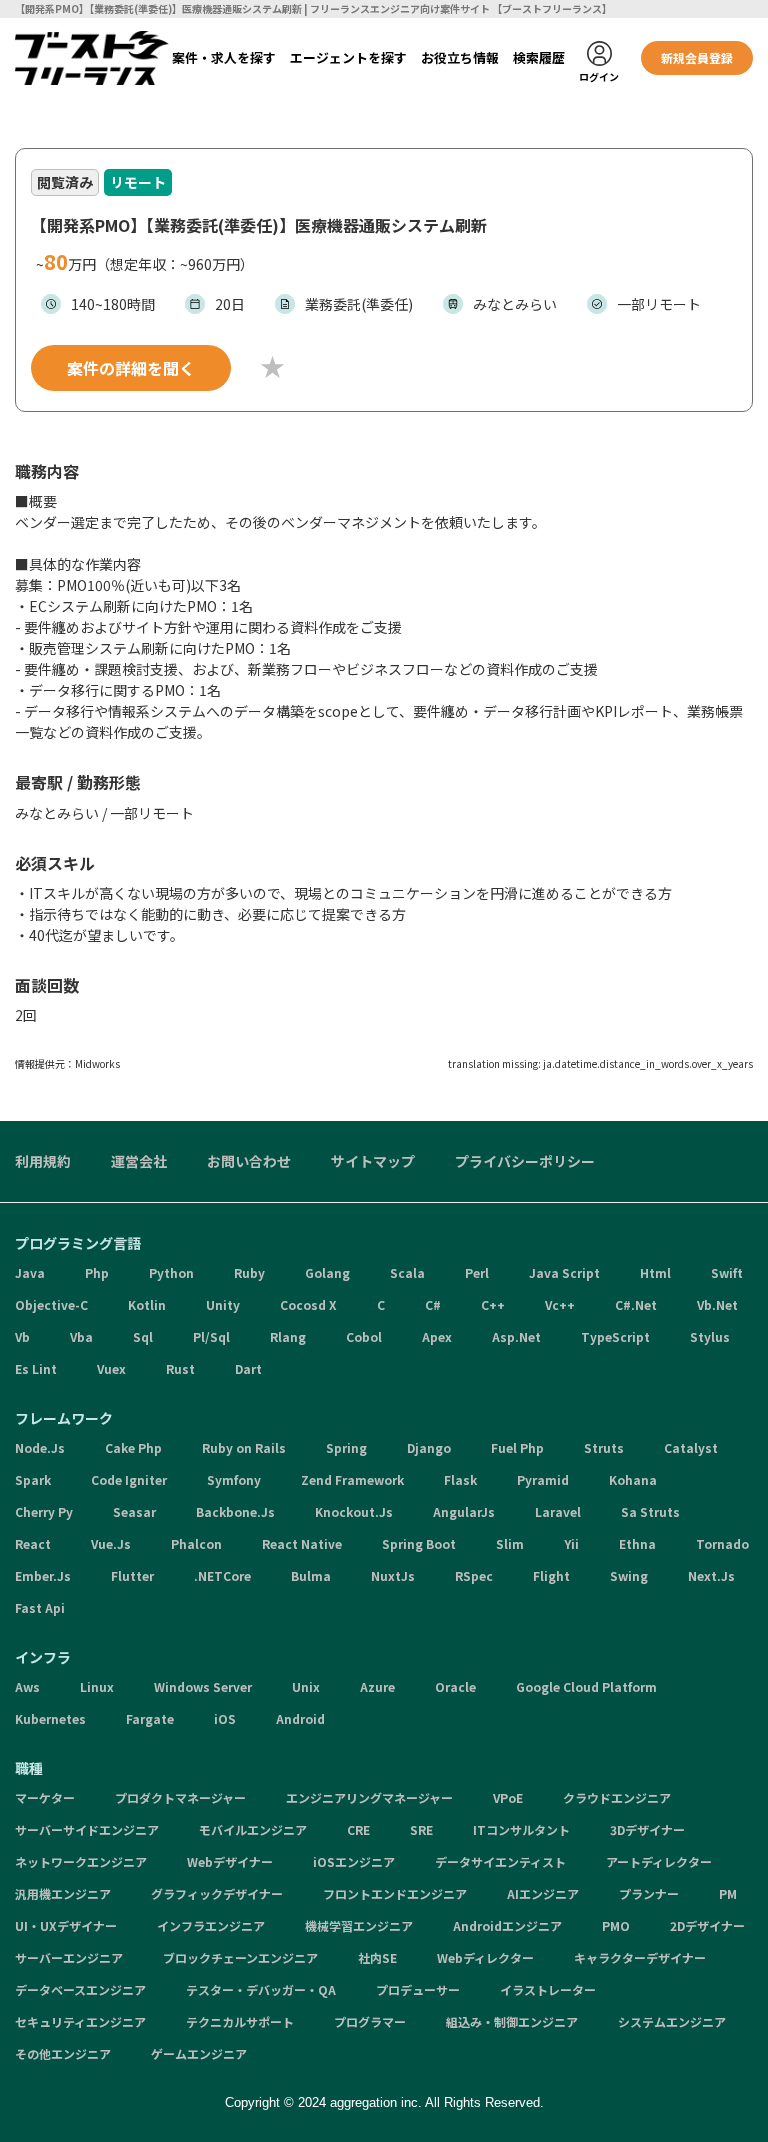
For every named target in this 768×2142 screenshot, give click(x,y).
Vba (81, 1336)
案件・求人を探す (224, 57)
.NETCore (222, 1575)
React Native (302, 1543)
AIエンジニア (543, 1893)
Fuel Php (517, 1447)
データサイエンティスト (500, 1861)
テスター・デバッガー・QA (261, 1989)
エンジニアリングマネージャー (369, 1797)
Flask (460, 1479)
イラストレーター (548, 1989)
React (33, 1543)
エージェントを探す (348, 57)
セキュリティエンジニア (80, 2021)
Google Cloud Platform (586, 1686)
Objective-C (51, 1304)
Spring (346, 1447)
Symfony (234, 1479)
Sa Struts (650, 1511)
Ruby (249, 1272)
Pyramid (543, 1479)
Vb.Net (717, 1304)
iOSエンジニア (354, 1861)
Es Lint (36, 1368)
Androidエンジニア (507, 1925)
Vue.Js (111, 1543)
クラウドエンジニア (617, 1797)
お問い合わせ (249, 1161)
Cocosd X (308, 1304)
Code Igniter (129, 1479)
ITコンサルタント (521, 1829)
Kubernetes (50, 1718)
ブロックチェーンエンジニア (240, 1957)
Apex (437, 1336)
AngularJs (464, 1511)
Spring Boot (419, 1543)
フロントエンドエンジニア (395, 1893)
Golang (327, 1272)
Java (30, 1272)
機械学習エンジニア (359, 1925)
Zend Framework (352, 1479)
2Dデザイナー (707, 1925)
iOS (225, 1718)
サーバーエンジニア (69, 1957)
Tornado (722, 1543)
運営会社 (139, 1161)
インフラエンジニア (211, 1925)
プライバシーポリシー (525, 1161)
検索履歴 (539, 57)
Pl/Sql (211, 1336)
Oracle (455, 1686)
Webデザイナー (230, 1861)
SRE (421, 1829)
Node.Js (40, 1447)
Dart (248, 1368)
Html (655, 1272)
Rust (180, 1368)
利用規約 (43, 1161)
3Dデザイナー (647, 1829)
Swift (727, 1272)
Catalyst (691, 1447)
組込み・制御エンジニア (512, 2021)
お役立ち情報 (460, 57)
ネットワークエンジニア (81, 1861)
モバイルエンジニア (253, 1829)
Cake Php (133, 1447)
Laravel (558, 1511)
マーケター (45, 1797)
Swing (629, 1575)
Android (300, 1718)
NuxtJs (393, 1575)
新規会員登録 (697, 57)
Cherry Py (44, 1511)
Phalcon (196, 1543)
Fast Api (40, 1607)
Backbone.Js (235, 1511)
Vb (22, 1336)
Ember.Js (43, 1575)
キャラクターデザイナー (640, 1957)
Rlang (288, 1336)
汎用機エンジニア (63, 1893)
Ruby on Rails (244, 1447)
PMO (616, 1925)
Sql (143, 1336)
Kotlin (147, 1304)
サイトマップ (373, 1161)
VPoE (508, 1797)
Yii (571, 1543)
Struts (604, 1447)
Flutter (132, 1575)
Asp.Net (516, 1336)
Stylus (710, 1336)
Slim (510, 1543)
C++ (493, 1304)
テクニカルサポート (240, 2021)
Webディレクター (485, 1957)
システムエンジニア (672, 2021)
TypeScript (615, 1336)
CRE (358, 1829)
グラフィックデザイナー (217, 1893)
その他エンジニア (63, 2053)
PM (728, 1893)
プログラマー (370, 2021)
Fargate (150, 1718)
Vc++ (560, 1304)
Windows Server (203, 1686)
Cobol (364, 1336)
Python (171, 1272)
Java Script (564, 1272)
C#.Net (636, 1304)
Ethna (637, 1543)
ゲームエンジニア (199, 2053)
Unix (306, 1686)
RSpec (474, 1575)
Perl (477, 1272)
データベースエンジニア (80, 1989)
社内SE (377, 1957)
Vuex (111, 1368)
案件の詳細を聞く (131, 368)
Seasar (134, 1511)
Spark (33, 1479)
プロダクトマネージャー (180, 1797)
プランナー (649, 1893)
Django (429, 1447)
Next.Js (711, 1575)
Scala (407, 1272)
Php (97, 1272)
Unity (223, 1304)
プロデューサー (418, 1989)
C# (433, 1304)
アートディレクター (659, 1861)
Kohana (633, 1479)
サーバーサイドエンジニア (87, 1829)
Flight (551, 1575)
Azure (377, 1686)
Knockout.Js (354, 1511)
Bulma (311, 1575)
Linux (97, 1686)
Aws (27, 1686)
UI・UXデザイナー (66, 1925)
